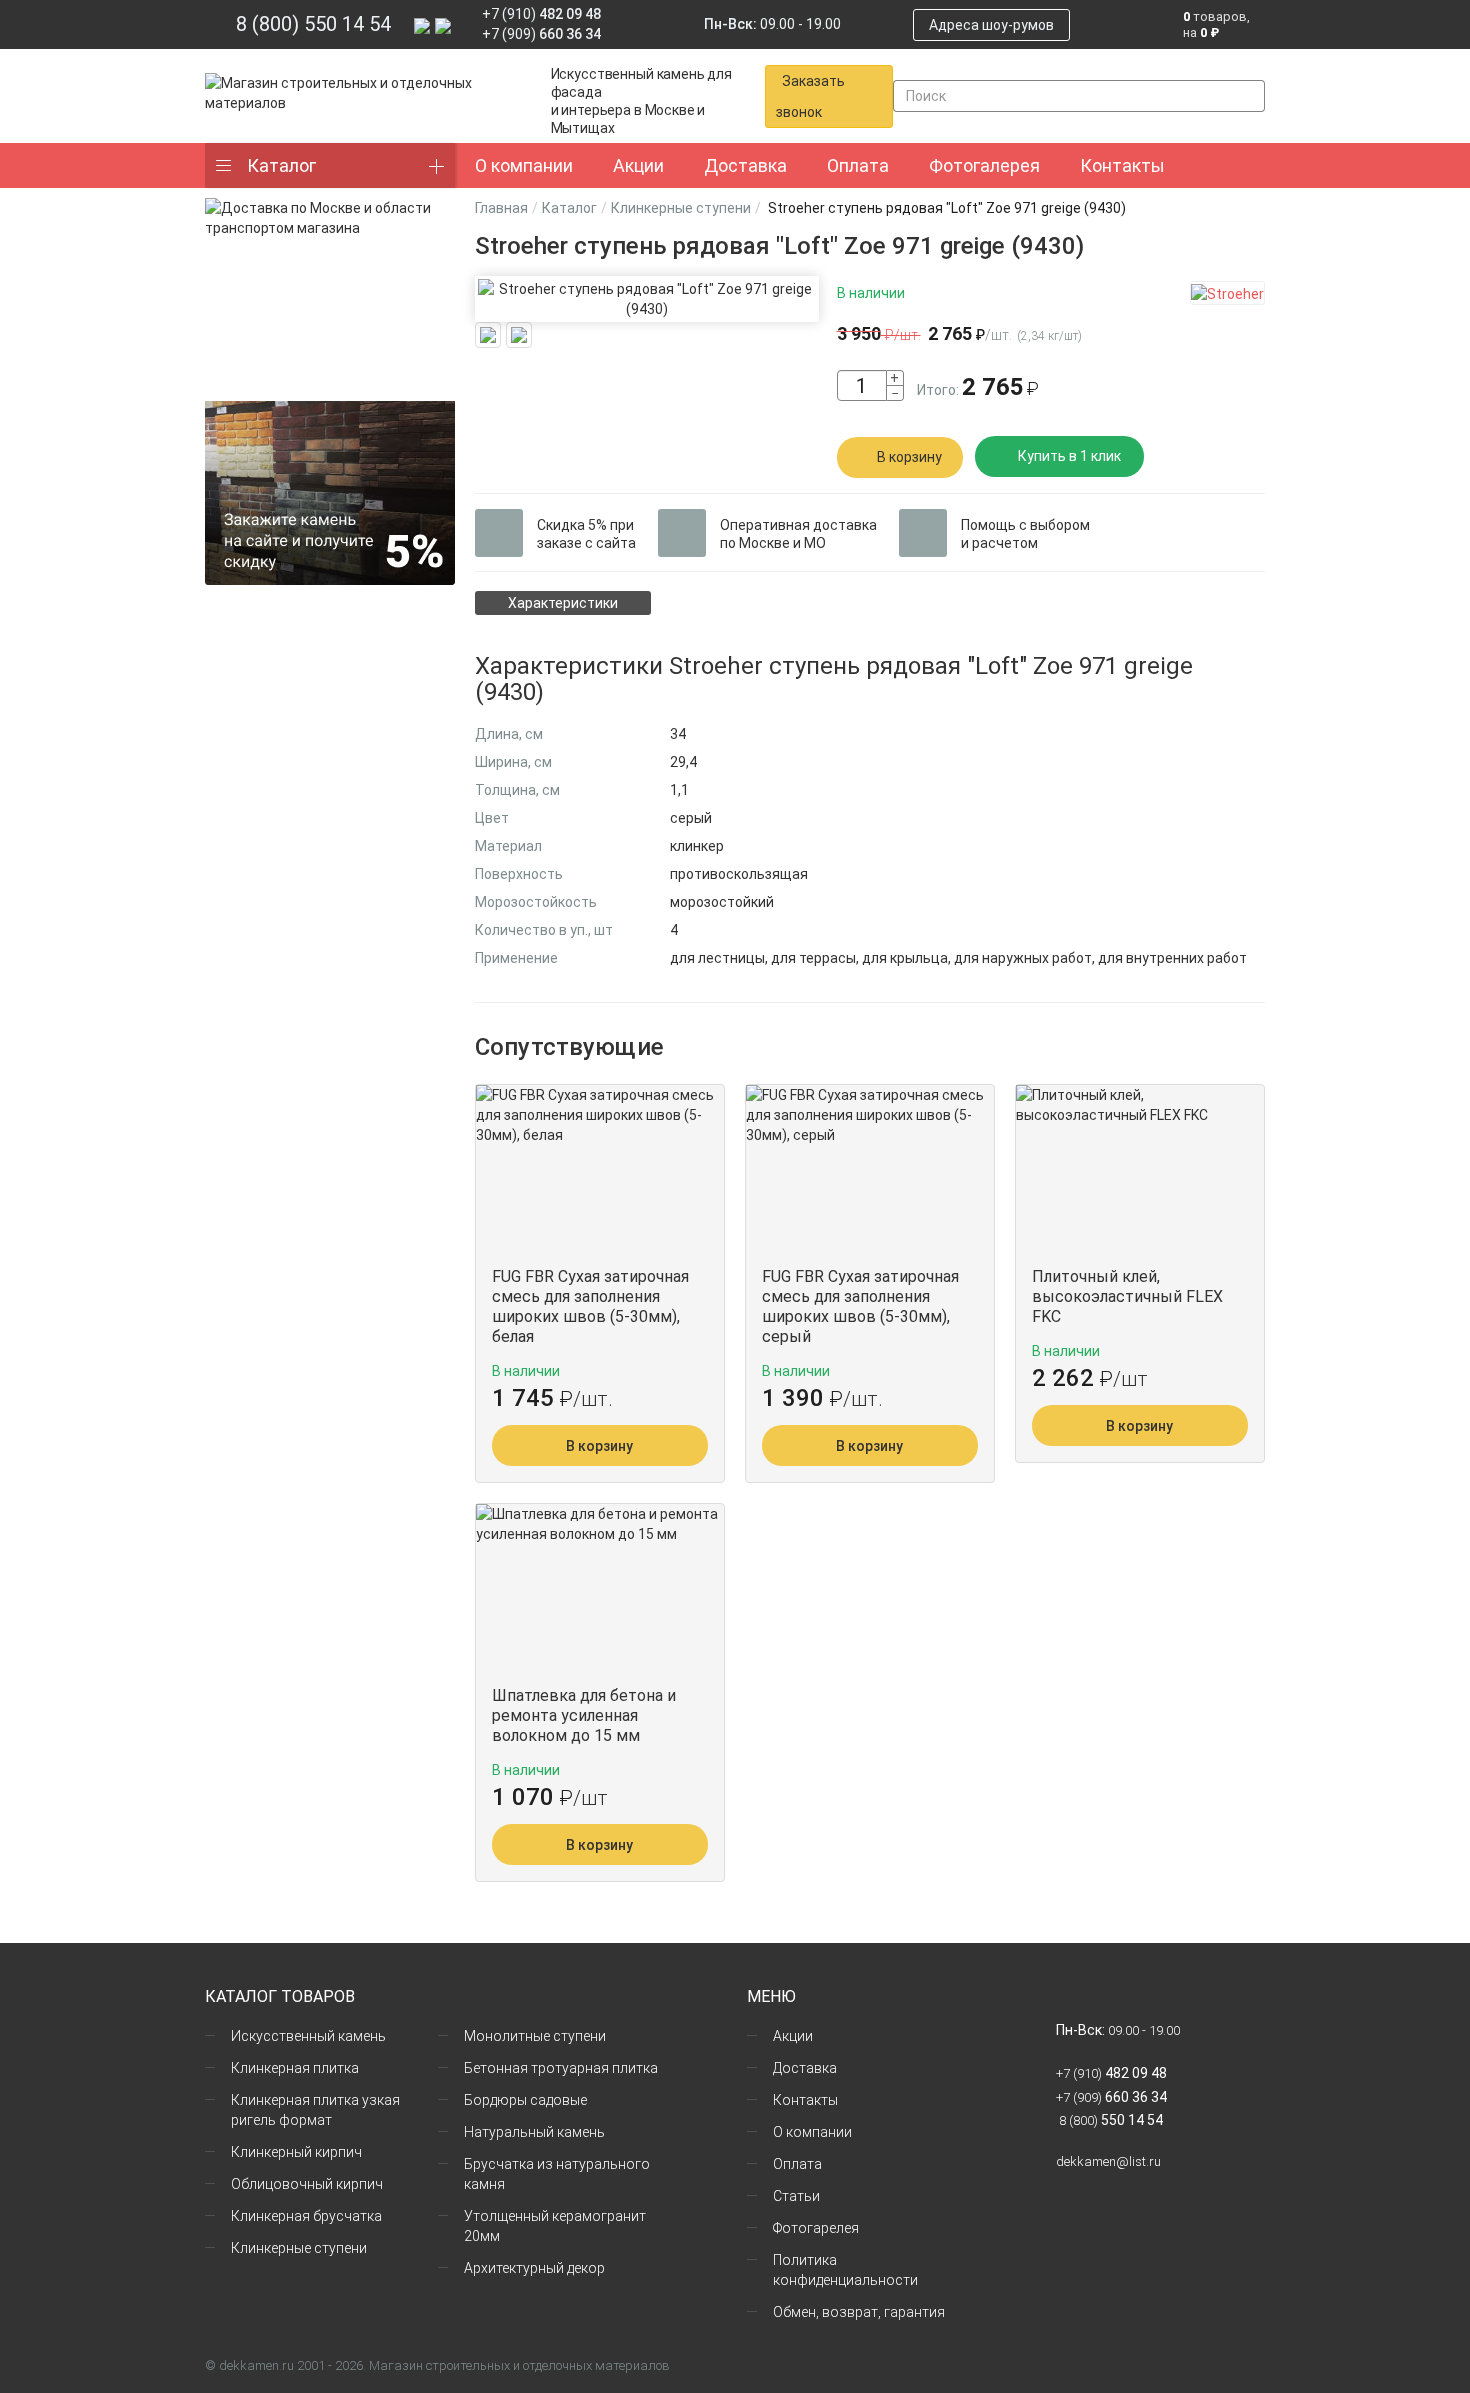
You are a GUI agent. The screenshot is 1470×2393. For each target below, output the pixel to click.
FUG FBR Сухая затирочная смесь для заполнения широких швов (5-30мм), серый (860, 1306)
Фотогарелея (816, 2228)
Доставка (805, 2068)
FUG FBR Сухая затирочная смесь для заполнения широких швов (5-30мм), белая (590, 1306)
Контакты (805, 2100)
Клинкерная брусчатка (306, 2216)
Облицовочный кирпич (307, 2184)
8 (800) (1109, 2120)
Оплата (797, 2164)
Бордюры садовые (525, 2100)
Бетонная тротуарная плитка (561, 2068)
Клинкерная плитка (295, 2068)
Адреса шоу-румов (991, 25)
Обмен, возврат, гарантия (859, 2312)
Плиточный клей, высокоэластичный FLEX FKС (1127, 1296)
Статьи (796, 2196)
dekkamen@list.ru (1108, 2161)
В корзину (909, 457)
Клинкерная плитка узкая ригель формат (315, 2110)
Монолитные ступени (535, 2036)
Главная (501, 208)
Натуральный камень (534, 2132)
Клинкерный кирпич (296, 2152)
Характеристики (563, 603)
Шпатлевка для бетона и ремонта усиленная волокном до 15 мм (584, 1715)
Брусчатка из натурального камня (557, 2174)
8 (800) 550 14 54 (313, 24)
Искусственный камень (308, 2036)
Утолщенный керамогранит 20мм (555, 2226)
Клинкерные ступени (681, 208)
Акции (793, 2036)
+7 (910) (541, 14)
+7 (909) (541, 34)
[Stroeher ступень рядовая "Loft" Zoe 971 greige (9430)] (647, 299)
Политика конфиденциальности (845, 2270)
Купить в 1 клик (1069, 456)
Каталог (281, 165)
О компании (812, 2132)
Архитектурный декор (534, 2268)
